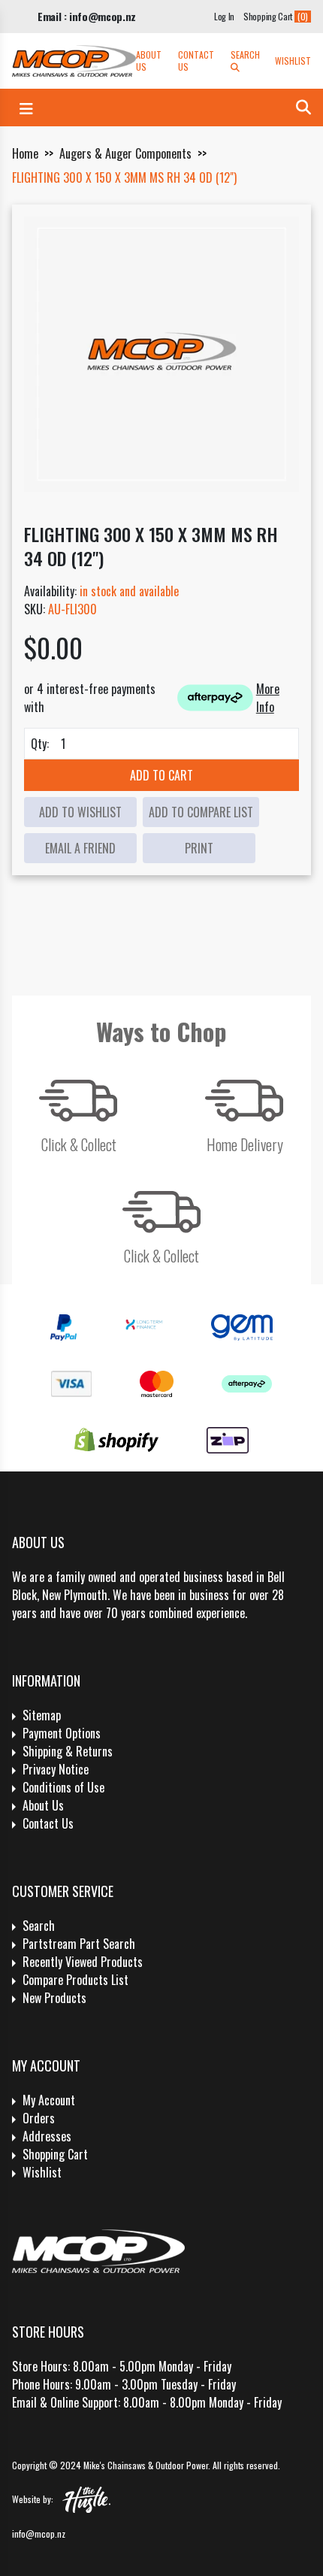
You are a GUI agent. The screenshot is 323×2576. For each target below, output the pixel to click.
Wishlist (293, 61)
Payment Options (62, 1733)
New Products (54, 1998)
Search (245, 55)
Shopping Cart (55, 2154)
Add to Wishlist (80, 812)
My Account (49, 2100)
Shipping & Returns (68, 1751)
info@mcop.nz (39, 2534)
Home (25, 153)
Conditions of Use (63, 1787)
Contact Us (196, 61)
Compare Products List (75, 1980)
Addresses (47, 2136)
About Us (149, 61)
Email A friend (80, 848)
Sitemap (42, 1715)
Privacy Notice (56, 1769)
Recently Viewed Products (83, 1962)
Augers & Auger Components (125, 153)
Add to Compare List (201, 812)
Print (199, 848)
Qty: (40, 744)
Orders (39, 2118)
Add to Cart (161, 775)
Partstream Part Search (79, 1944)
